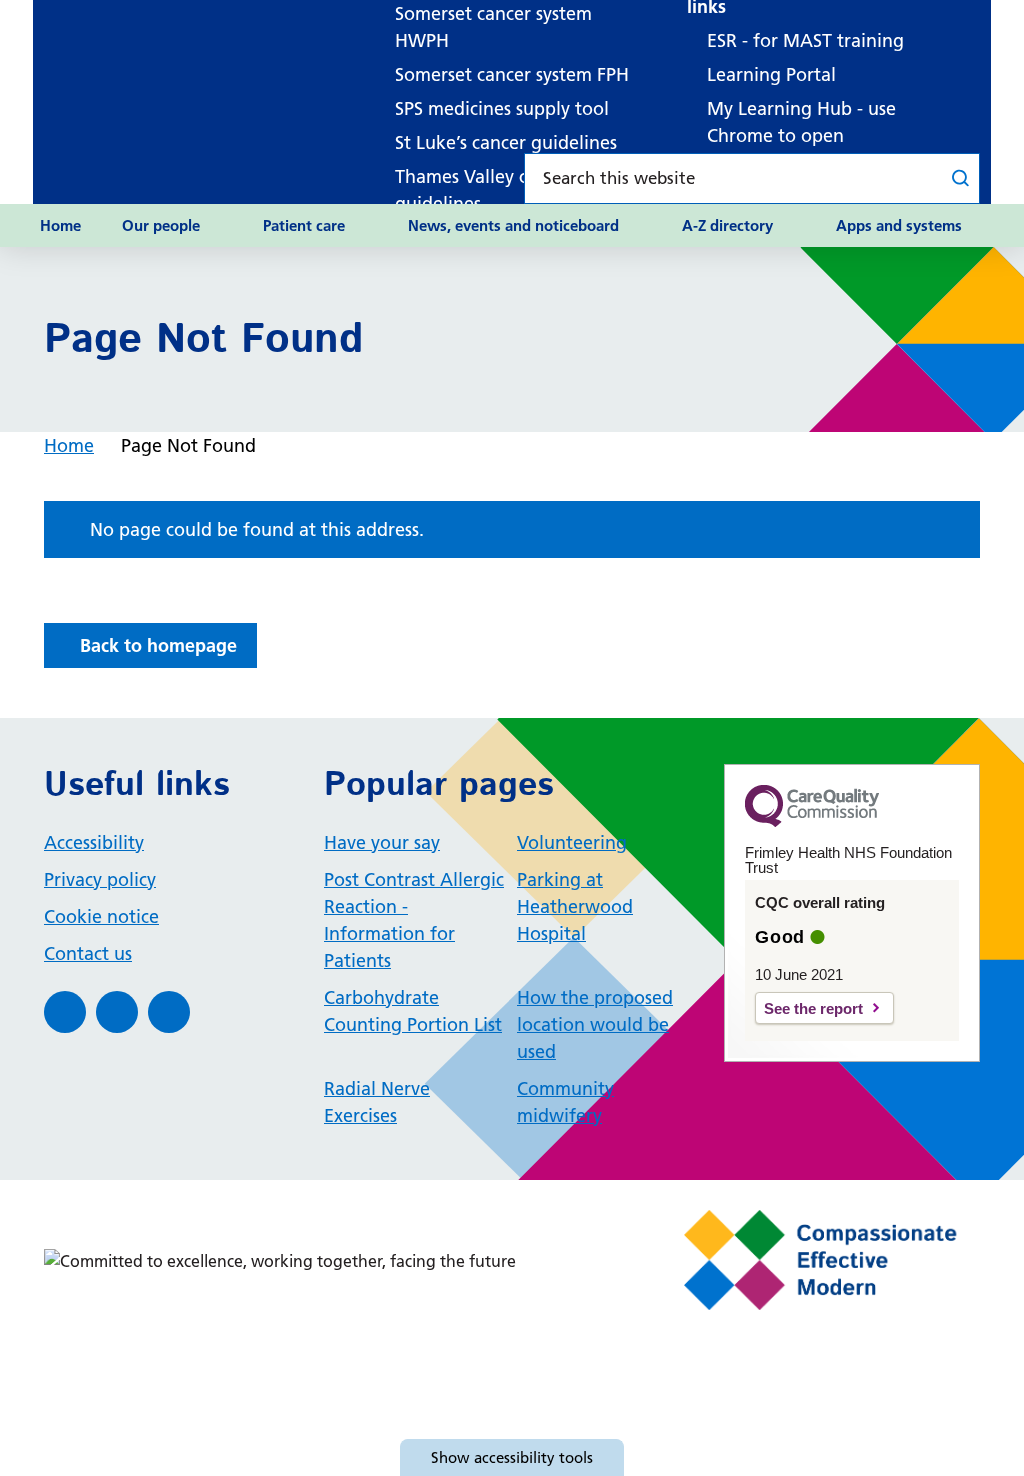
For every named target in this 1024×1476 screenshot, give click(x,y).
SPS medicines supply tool (502, 108)
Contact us (88, 953)
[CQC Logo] (812, 822)
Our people (161, 225)
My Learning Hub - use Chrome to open (801, 122)
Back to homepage (158, 645)
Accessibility (94, 842)
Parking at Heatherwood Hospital (575, 906)
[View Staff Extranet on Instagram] (169, 1012)
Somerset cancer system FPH (512, 74)
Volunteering (572, 842)
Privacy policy (100, 879)
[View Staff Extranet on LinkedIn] (117, 1012)
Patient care (304, 225)
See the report (813, 1008)
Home (60, 225)
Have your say (382, 842)
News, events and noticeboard (513, 225)
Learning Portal (771, 74)
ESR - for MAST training (805, 40)
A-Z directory (727, 225)
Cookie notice (101, 916)
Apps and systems (899, 225)
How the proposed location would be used (595, 1024)
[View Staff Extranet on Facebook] (65, 1012)
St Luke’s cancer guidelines (506, 142)
